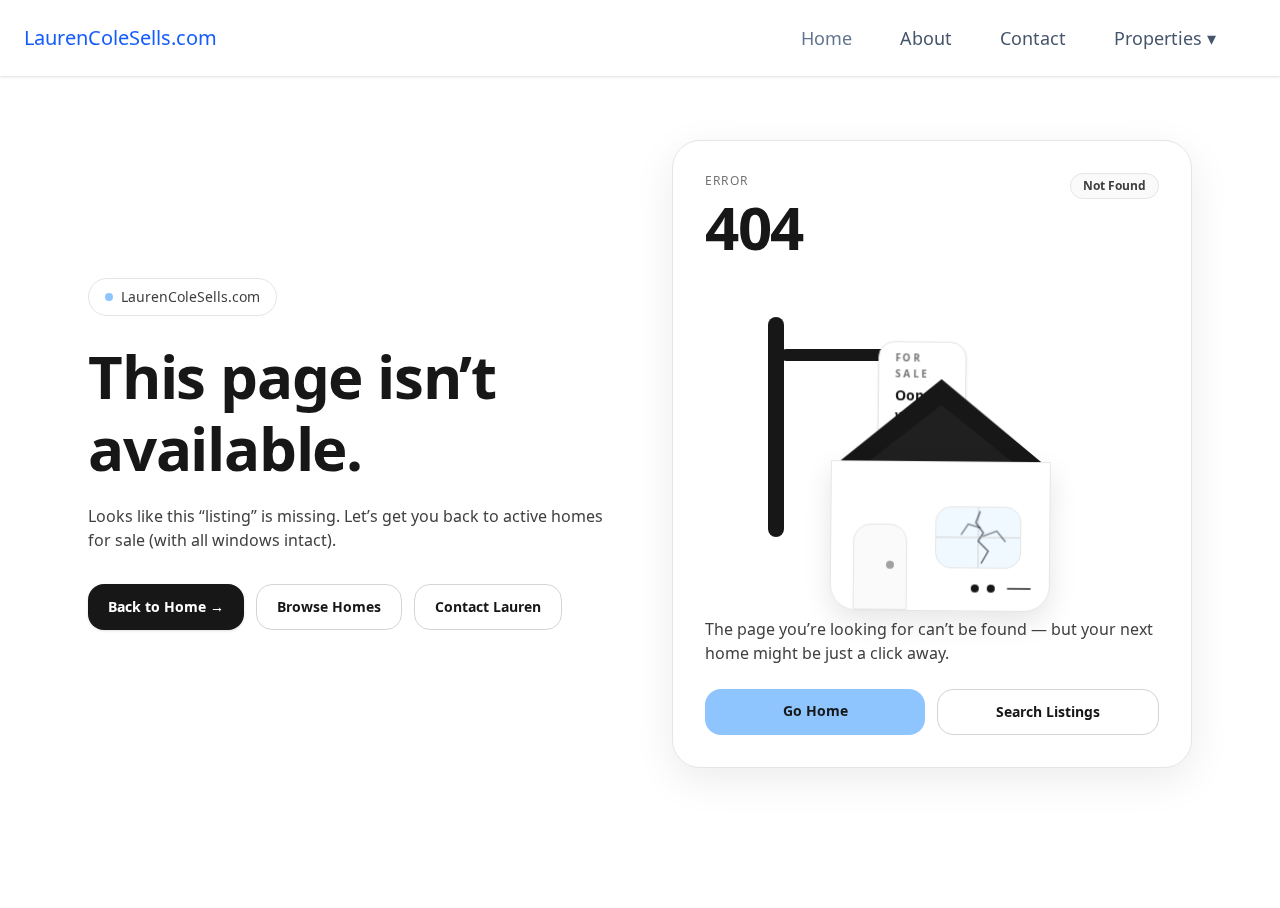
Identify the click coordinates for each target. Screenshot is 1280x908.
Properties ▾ (1165, 38)
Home (826, 38)
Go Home (815, 710)
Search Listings (1048, 711)
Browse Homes (329, 606)
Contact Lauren (488, 606)
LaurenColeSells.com (120, 37)
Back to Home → (166, 606)
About (926, 38)
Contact (1033, 38)
